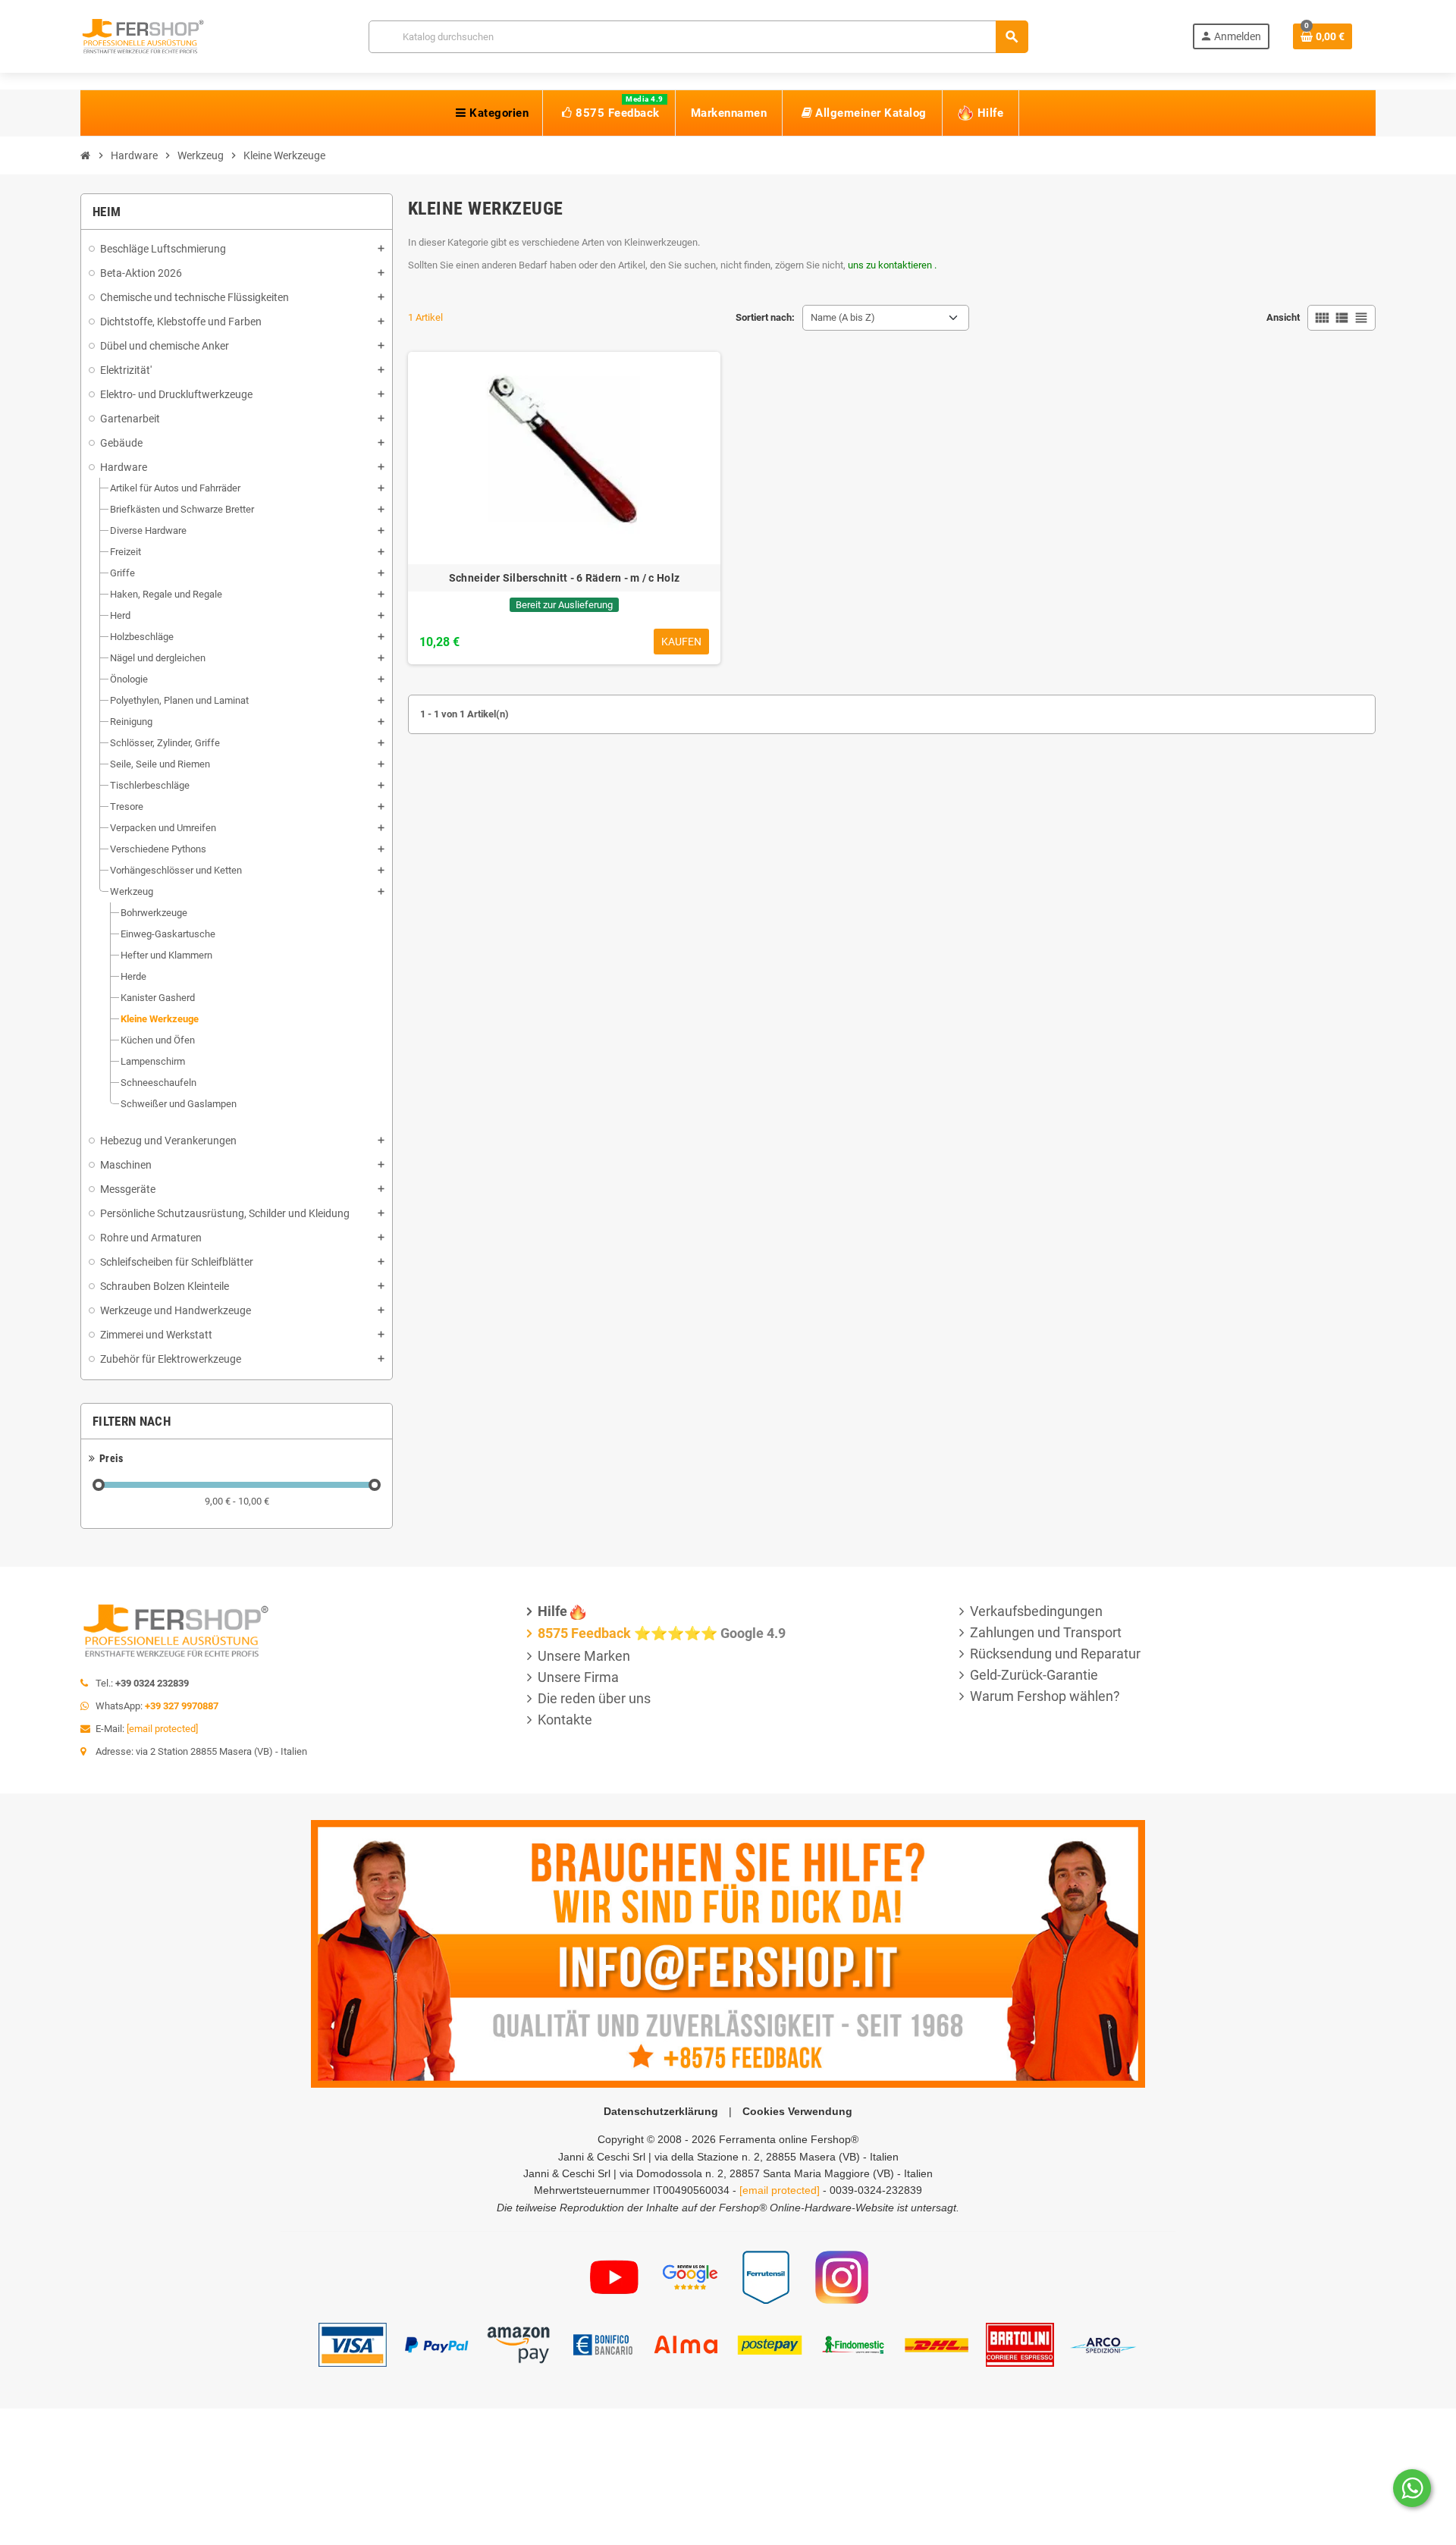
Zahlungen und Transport (1046, 1632)
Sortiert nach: (765, 317)
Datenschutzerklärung (661, 2111)
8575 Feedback (584, 1633)
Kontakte (565, 1720)
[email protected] (162, 1729)
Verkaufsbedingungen (1036, 1611)
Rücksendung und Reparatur (1055, 1654)
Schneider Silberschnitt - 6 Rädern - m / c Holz (564, 578)
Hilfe (552, 1611)
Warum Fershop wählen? (1045, 1696)
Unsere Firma (578, 1677)
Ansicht (1283, 317)
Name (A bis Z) (843, 317)
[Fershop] (143, 35)
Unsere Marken (584, 1656)
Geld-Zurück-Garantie (1034, 1675)
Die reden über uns (594, 1698)
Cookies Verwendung (797, 2111)
